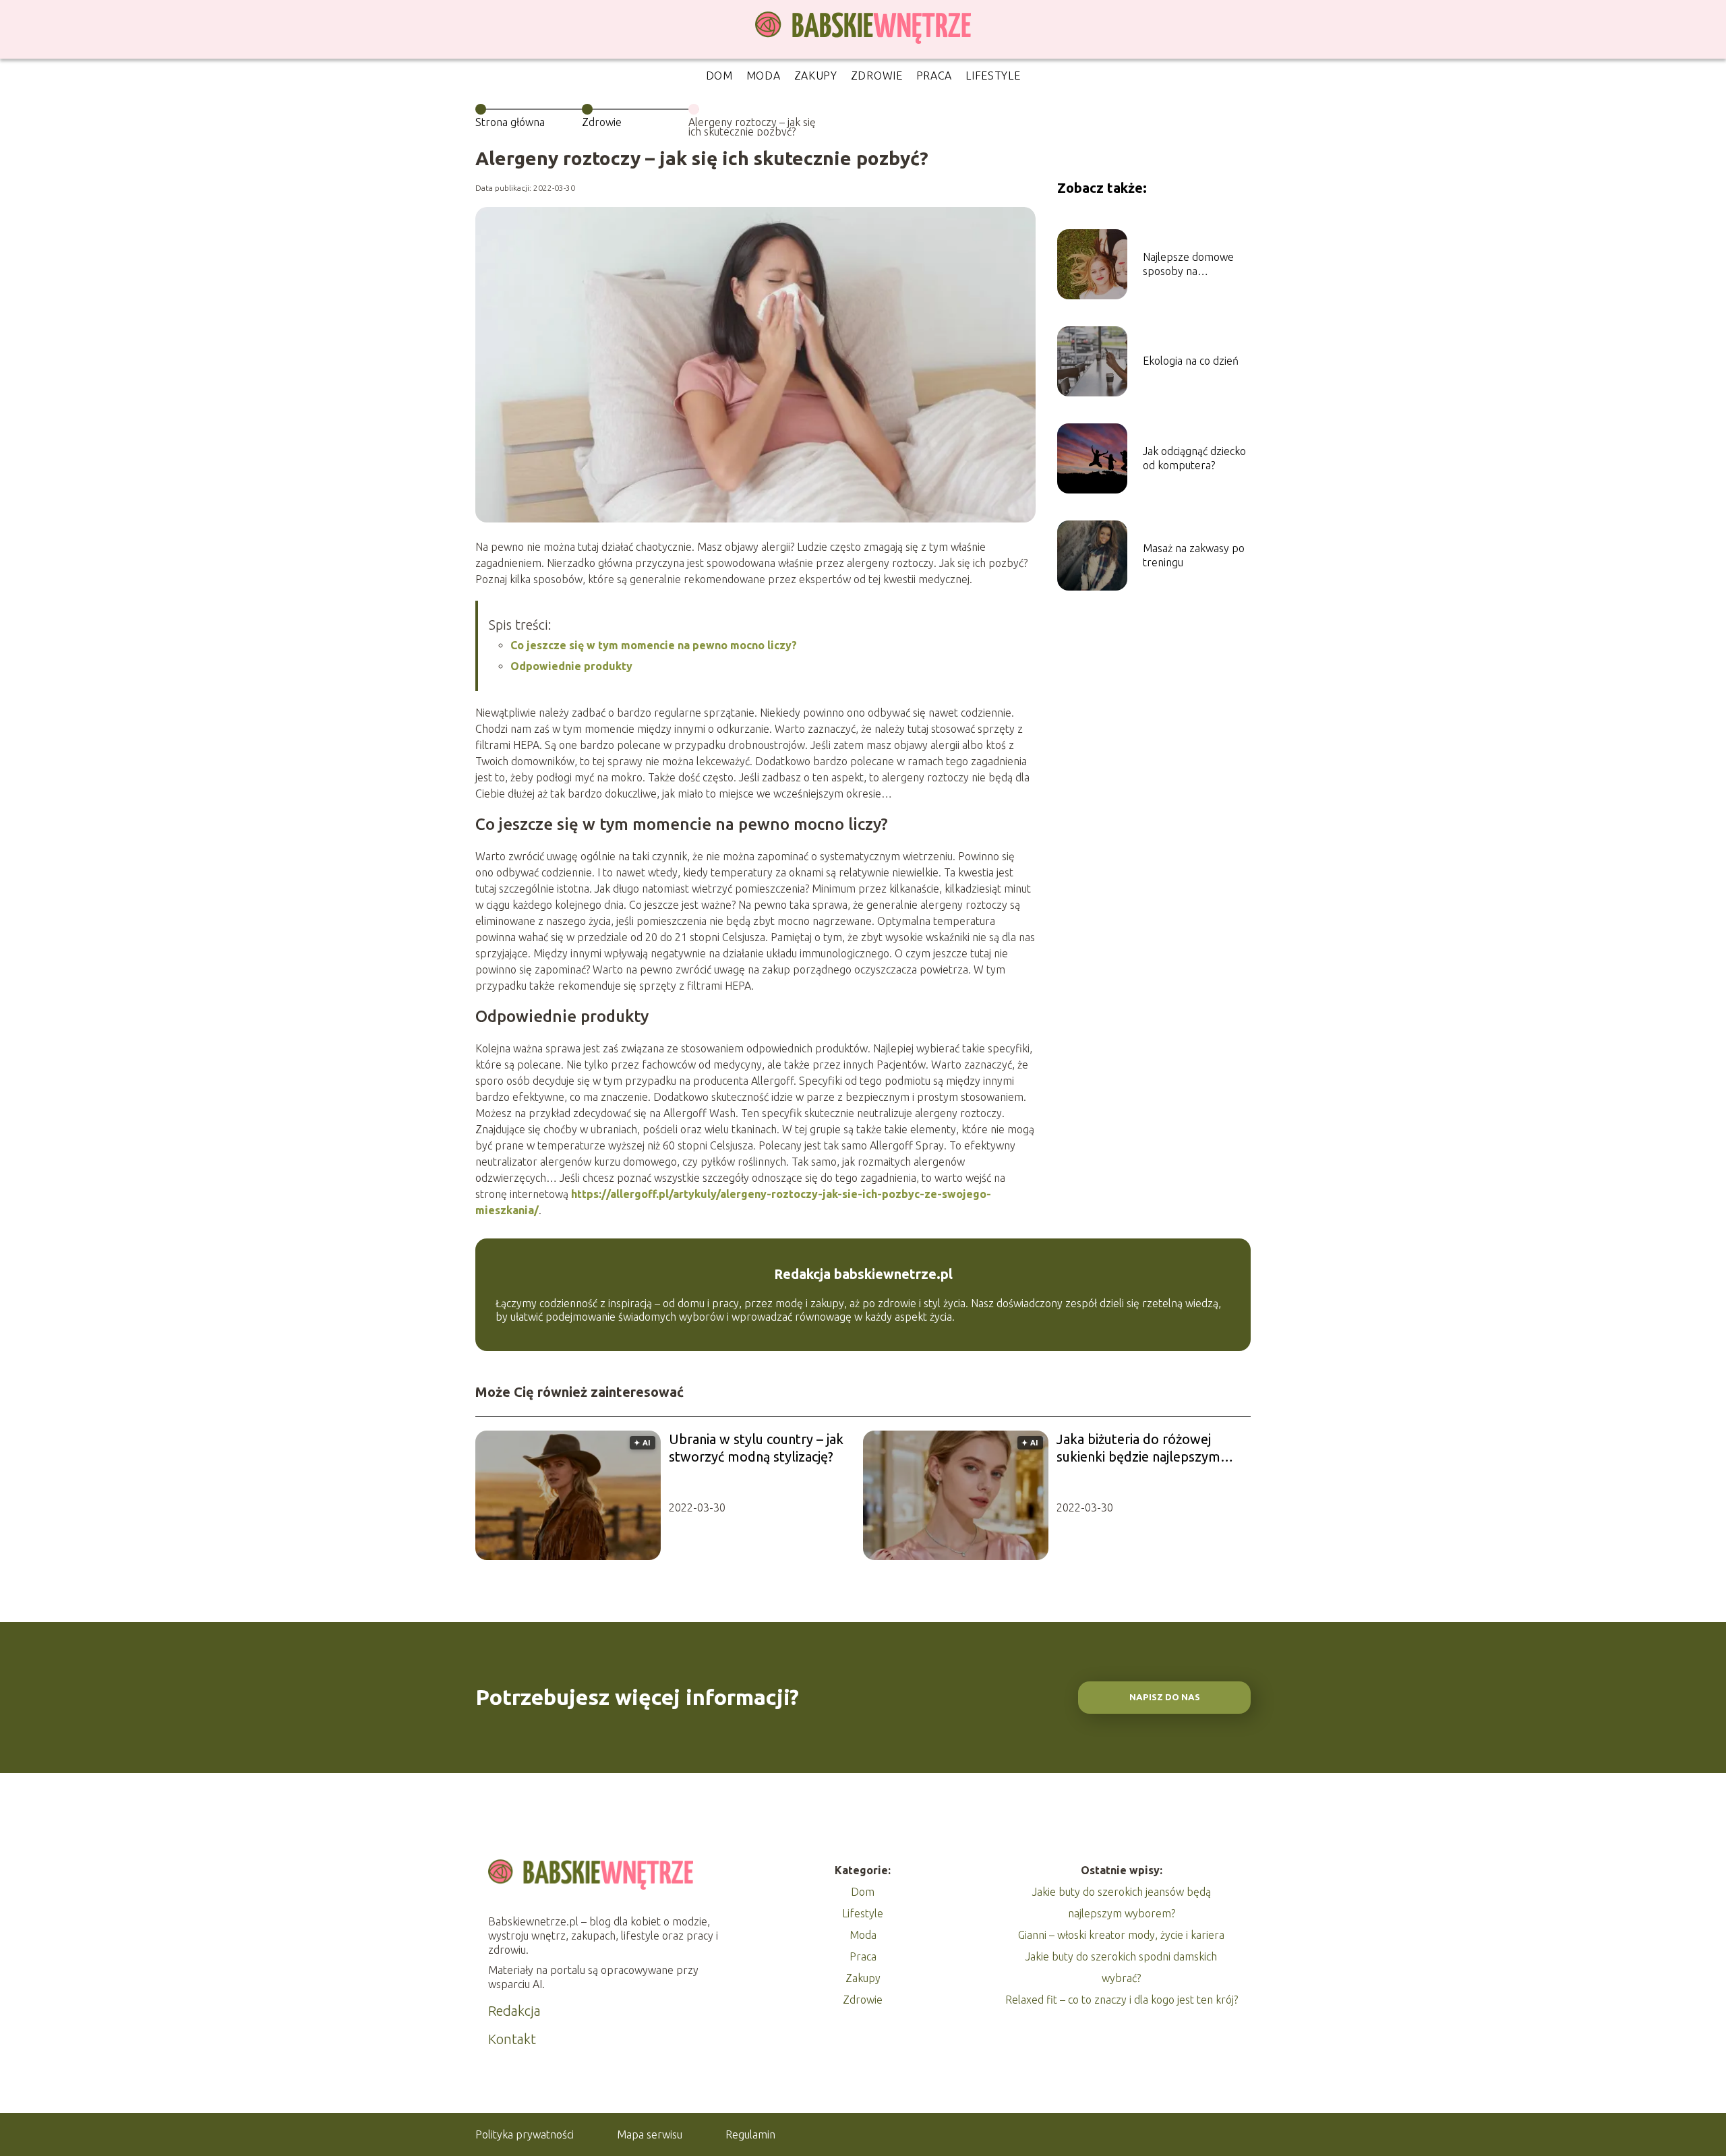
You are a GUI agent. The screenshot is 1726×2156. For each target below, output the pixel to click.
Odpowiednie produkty (571, 666)
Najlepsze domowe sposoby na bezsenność (1188, 265)
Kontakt (512, 2039)
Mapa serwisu (650, 2134)
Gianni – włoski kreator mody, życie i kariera (1121, 1935)
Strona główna (510, 122)
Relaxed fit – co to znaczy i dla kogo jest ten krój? (1122, 2000)
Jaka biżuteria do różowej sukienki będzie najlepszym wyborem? (1138, 1448)
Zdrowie (877, 76)
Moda (764, 76)
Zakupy (816, 76)
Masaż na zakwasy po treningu (1194, 555)
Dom (719, 76)
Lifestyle (993, 76)
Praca (934, 76)
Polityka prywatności (525, 2134)
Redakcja (514, 2011)
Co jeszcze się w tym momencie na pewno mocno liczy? (654, 645)
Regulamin (750, 2134)
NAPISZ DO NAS (1165, 1697)
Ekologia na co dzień (1191, 361)
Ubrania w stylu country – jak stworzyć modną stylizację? (756, 1448)
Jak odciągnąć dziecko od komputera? (1194, 458)
